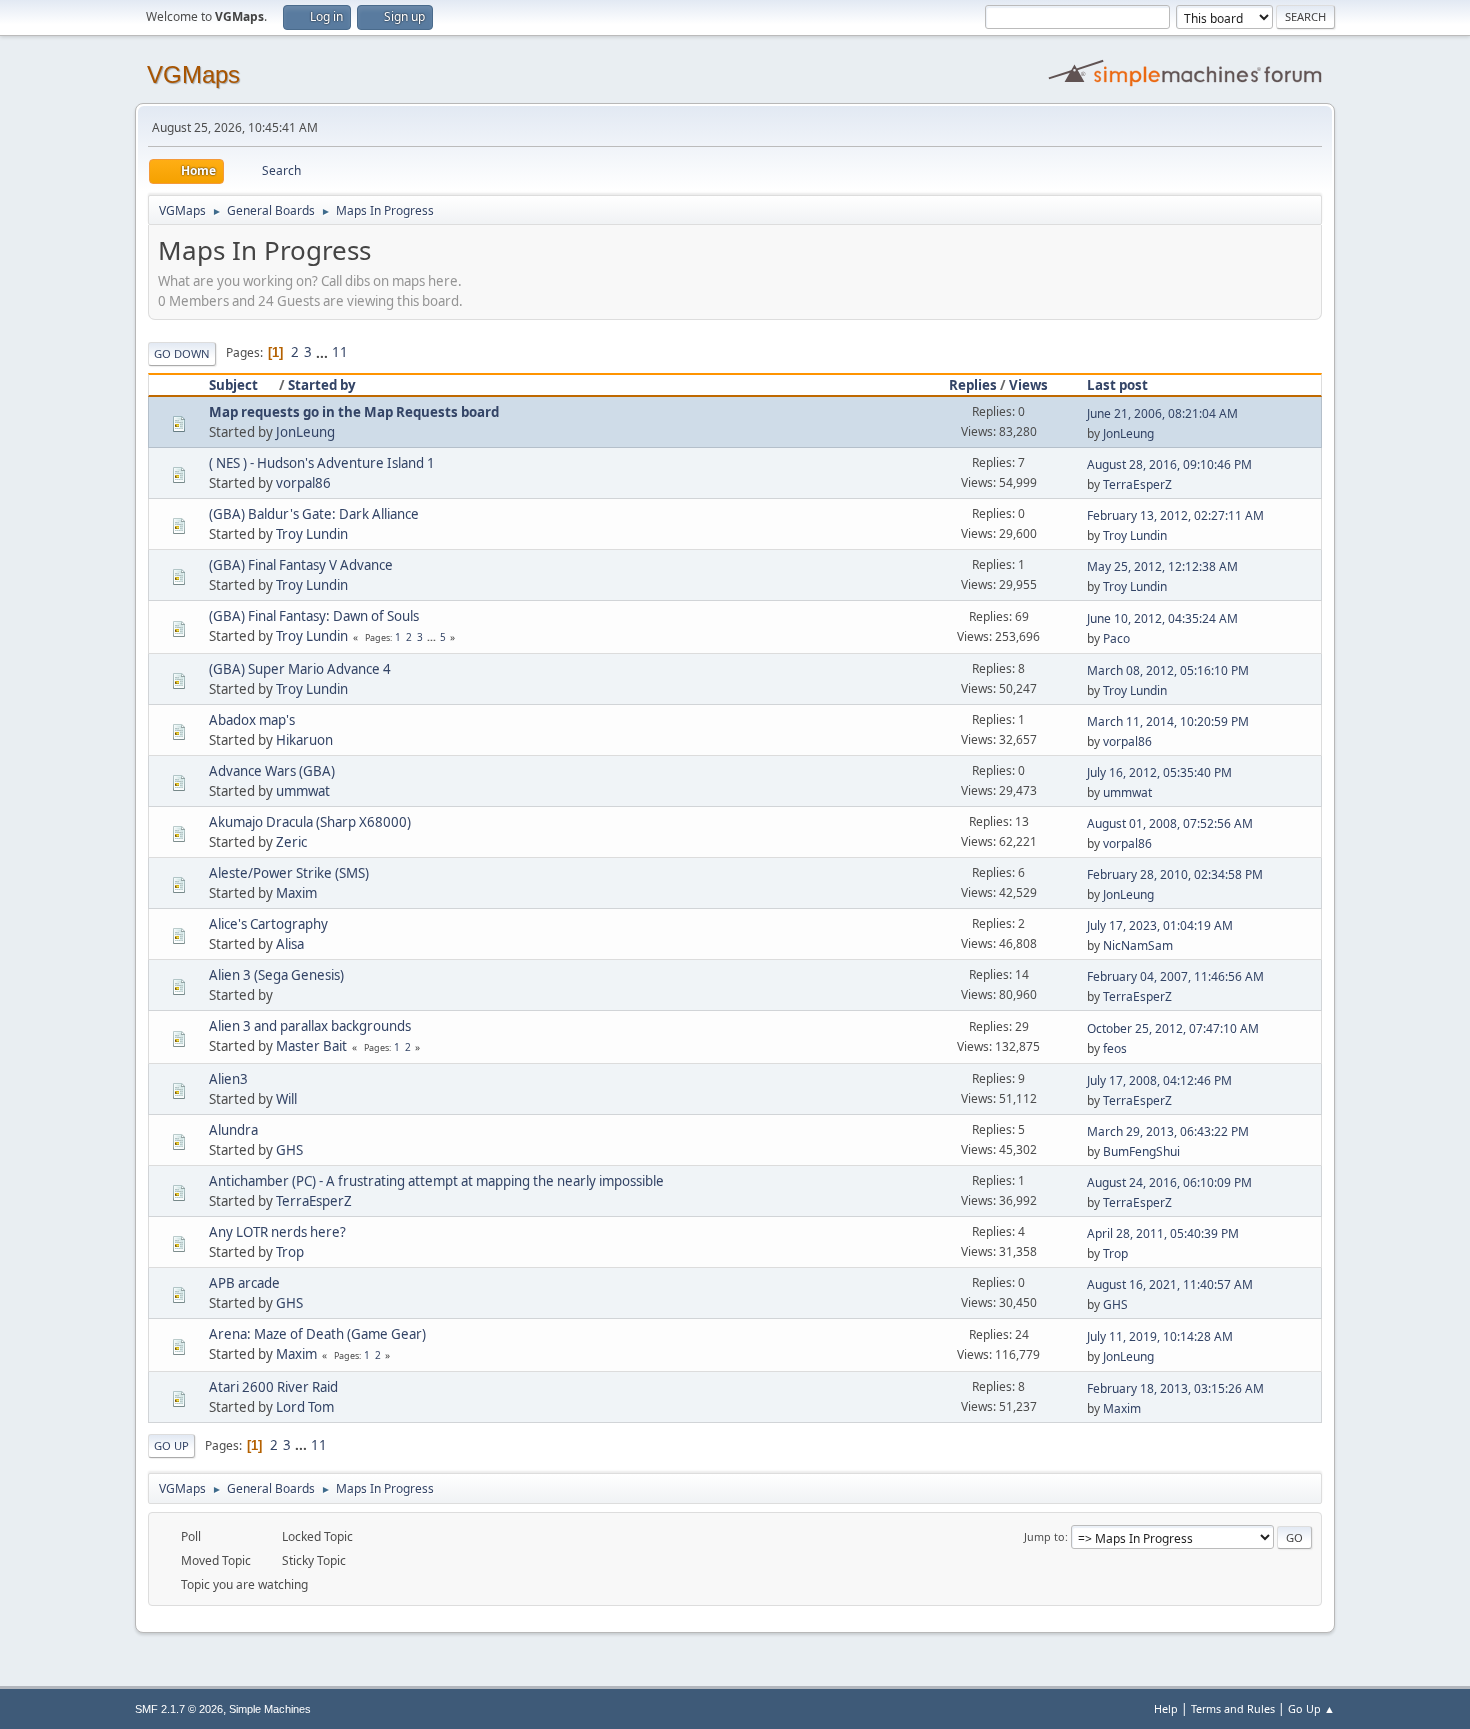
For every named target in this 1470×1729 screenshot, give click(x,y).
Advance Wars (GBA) (272, 771)
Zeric (291, 842)
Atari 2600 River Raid (273, 1387)
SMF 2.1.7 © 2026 (179, 1709)
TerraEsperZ (1137, 484)
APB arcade (244, 1283)
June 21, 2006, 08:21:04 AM (1162, 413)
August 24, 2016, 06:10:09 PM (1169, 1182)
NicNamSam (1138, 945)
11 (340, 352)
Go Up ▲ (1311, 1708)
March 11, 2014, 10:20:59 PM (1168, 721)
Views (1028, 385)
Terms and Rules (1233, 1708)
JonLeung (305, 432)
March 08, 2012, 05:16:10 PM (1168, 670)
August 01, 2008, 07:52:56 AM (1170, 823)
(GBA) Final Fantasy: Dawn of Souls (314, 616)
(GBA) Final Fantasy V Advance (301, 565)
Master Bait (311, 1046)
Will (286, 1099)
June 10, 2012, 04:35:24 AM (1162, 618)
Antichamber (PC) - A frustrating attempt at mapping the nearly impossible (436, 1181)
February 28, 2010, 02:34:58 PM (1175, 874)
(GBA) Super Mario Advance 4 (300, 669)
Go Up (171, 1445)
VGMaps (193, 74)
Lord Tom (305, 1407)
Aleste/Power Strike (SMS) (289, 873)
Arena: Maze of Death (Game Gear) (317, 1334)
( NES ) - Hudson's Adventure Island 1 (322, 463)
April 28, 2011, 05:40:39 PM (1163, 1233)
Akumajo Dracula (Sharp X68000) (310, 822)
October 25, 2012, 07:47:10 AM (1173, 1028)
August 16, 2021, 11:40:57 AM (1170, 1284)
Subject (233, 385)
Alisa (290, 944)
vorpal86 (303, 483)
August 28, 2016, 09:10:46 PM (1169, 464)
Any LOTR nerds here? (277, 1232)
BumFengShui (1141, 1151)
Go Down (182, 353)
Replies (973, 385)
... (323, 352)
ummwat (303, 791)
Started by (322, 385)
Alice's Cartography (268, 924)
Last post (1117, 385)
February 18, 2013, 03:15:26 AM (1175, 1388)
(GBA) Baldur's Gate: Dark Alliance (314, 514)
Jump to (1044, 1536)
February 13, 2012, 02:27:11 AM (1175, 515)
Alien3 (228, 1079)
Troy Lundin (312, 534)
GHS (289, 1150)
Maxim (296, 893)
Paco (1116, 638)
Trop (290, 1252)
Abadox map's (252, 720)
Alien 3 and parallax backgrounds (310, 1026)
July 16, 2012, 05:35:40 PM (1159, 772)
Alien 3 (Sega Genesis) (276, 975)
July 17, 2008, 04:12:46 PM (1159, 1080)
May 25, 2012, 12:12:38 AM (1162, 566)
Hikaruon (304, 740)
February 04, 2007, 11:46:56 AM (1175, 976)
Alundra (233, 1130)
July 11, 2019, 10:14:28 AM (1160, 1336)
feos (1115, 1048)
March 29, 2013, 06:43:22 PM (1168, 1131)
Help (1166, 1708)
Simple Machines (270, 1709)
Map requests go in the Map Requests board (354, 412)
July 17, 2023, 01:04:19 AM (1160, 925)
